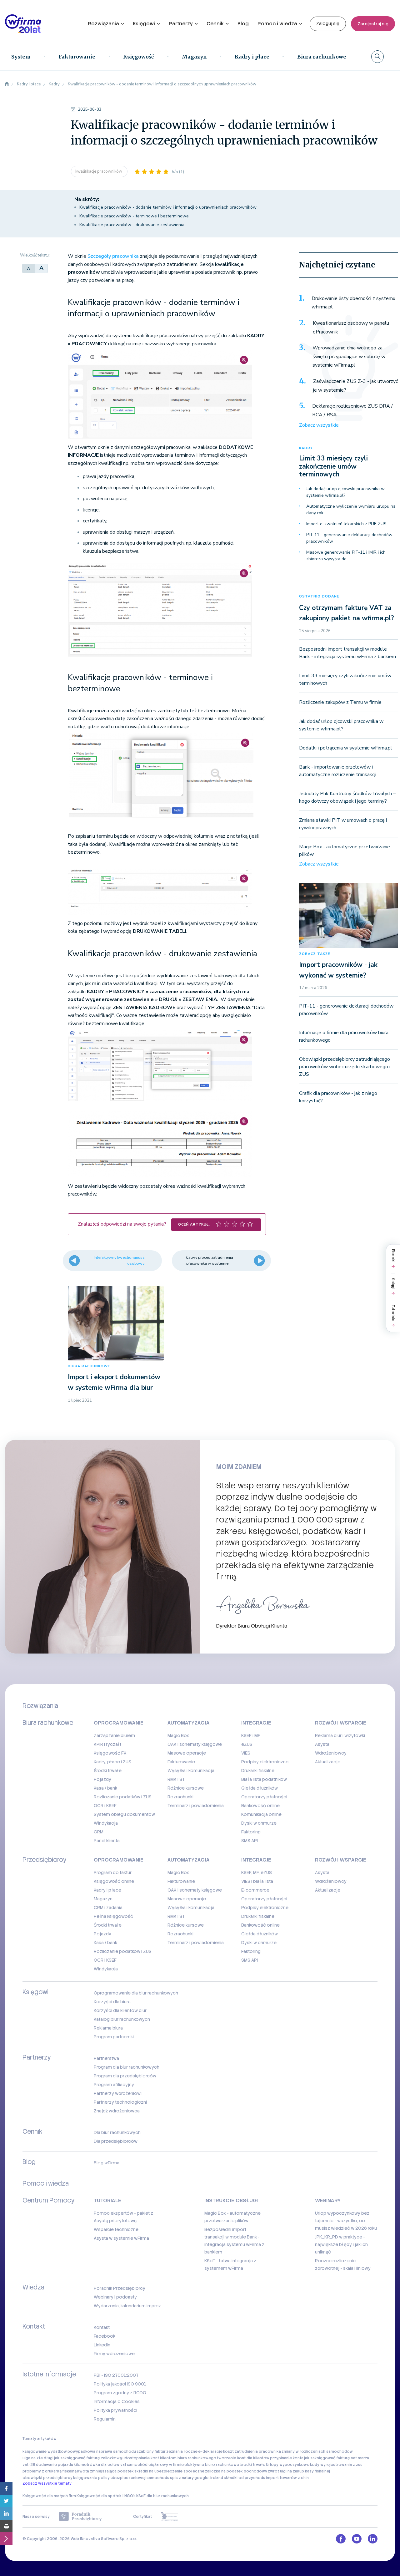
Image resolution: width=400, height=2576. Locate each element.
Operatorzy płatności (264, 1797)
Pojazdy (102, 1779)
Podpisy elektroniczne (265, 1762)
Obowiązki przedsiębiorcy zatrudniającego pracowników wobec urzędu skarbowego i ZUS (345, 1067)
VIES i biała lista (257, 1881)
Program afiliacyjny (114, 2085)
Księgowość (138, 57)
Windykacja (106, 1823)
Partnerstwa (106, 2058)
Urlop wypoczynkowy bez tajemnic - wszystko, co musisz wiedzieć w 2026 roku (346, 2221)
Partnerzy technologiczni (120, 2102)
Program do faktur (113, 1872)
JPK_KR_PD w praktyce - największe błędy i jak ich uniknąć (341, 2244)
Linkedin (102, 2345)
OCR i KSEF (105, 1806)
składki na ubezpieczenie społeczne (169, 2471)
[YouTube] (357, 2539)
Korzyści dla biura (112, 2002)
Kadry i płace (252, 57)
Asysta (322, 1744)
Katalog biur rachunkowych (122, 2019)
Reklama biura (108, 2028)
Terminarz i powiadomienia (196, 1806)
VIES (246, 1753)
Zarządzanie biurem (114, 1735)
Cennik (215, 24)
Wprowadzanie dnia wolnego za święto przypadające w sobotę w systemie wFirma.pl (349, 356)
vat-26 (29, 2465)
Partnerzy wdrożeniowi (118, 2093)
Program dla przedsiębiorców (125, 2076)
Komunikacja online (261, 1814)
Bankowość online (260, 1806)
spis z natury (182, 2478)
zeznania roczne (182, 2452)
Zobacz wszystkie (319, 425)
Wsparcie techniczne (116, 2229)
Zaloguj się (328, 23)
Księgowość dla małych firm (49, 2496)
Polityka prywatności (115, 2410)
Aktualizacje (328, 1762)
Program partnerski (114, 2037)
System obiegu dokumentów (124, 1814)
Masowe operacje (187, 1753)
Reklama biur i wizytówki (340, 1735)
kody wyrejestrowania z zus (336, 2465)
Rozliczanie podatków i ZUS (123, 1797)
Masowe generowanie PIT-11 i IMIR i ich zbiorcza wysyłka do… (346, 556)
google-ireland (209, 2478)
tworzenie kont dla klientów (243, 2458)
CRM (99, 1832)
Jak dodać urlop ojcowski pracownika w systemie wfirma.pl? (345, 492)
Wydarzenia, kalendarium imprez (127, 2306)
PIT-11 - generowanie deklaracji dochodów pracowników (349, 538)
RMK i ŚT (176, 1779)
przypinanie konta (287, 2458)
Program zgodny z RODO (120, 2393)
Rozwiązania (103, 24)
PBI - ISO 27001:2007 (116, 2375)
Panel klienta (107, 1841)
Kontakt (102, 2327)
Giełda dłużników (260, 1788)
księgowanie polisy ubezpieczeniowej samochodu (121, 2478)
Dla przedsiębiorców (116, 2141)
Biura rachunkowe (322, 57)
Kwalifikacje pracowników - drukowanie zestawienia (132, 225)
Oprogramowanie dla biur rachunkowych (136, 1993)
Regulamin (105, 2419)
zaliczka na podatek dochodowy (236, 2471)
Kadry (306, 448)
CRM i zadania (108, 1908)
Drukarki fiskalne (258, 1771)
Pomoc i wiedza (277, 24)
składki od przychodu (245, 2478)
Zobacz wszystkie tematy (47, 2483)
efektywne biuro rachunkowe (212, 2465)
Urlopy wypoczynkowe (288, 2465)
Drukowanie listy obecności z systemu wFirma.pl (353, 303)
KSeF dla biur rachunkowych (162, 2496)
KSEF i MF (251, 1735)
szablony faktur (151, 2452)
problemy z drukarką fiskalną (50, 2471)
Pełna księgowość (113, 1916)
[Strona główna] (7, 84)
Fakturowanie (77, 57)
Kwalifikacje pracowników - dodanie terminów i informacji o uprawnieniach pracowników (168, 207)
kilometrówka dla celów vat (100, 2465)
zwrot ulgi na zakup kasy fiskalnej (299, 2471)
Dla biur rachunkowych (117, 2132)
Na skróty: (87, 199)
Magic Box (178, 1735)
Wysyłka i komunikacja (191, 1771)
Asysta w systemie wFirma (121, 2238)
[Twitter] (6, 2501)
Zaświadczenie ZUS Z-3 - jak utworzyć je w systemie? (355, 386)
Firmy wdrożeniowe (114, 2354)
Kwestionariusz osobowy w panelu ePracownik (351, 328)
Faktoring (251, 1832)
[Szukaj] (377, 57)
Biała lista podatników (264, 1779)
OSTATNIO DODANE (319, 596)
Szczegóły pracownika (113, 256)
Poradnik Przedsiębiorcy (120, 2288)
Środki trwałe (108, 1771)
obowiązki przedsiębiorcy (47, 2478)
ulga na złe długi (38, 2458)
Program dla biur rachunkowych (127, 2067)
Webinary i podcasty (115, 2297)
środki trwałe (252, 2465)
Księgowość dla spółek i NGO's (106, 2496)
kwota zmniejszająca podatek (105, 2471)
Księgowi (144, 24)
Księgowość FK (110, 1753)
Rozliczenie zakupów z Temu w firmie (340, 702)
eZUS (247, 1744)
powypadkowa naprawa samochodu (102, 2452)
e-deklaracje (210, 2452)
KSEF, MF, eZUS (257, 1872)
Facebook (105, 2336)
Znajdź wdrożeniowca (117, 2111)
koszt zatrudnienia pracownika (252, 2452)
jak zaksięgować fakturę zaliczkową (88, 2458)
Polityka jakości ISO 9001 (120, 2384)
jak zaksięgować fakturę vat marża (337, 2458)
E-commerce (255, 1890)
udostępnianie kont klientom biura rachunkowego (169, 2458)
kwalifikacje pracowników (99, 171)
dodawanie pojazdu (55, 2465)
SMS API (250, 1841)
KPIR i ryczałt (107, 1744)
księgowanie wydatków (45, 2452)
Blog (243, 24)
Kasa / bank (105, 1788)
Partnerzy (181, 24)
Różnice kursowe (186, 1788)
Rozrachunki (180, 1797)
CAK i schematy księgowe (195, 1744)
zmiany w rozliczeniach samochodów (317, 2452)
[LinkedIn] (6, 2513)
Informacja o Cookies (117, 2401)
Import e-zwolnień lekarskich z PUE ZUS (346, 524)
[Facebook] (6, 2488)
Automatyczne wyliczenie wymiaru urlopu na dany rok (351, 510)
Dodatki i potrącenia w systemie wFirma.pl (346, 748)
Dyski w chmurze (259, 1823)
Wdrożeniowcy (331, 1753)
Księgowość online (114, 1881)
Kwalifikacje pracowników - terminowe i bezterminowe (134, 216)
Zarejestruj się (373, 24)
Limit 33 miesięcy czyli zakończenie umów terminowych (333, 466)
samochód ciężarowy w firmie (155, 2465)
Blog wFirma (107, 2163)
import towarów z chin (287, 2478)
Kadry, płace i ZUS (112, 1762)
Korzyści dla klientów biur (120, 2010)
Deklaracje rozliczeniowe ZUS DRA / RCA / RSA (352, 410)
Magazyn (194, 57)
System (21, 57)
